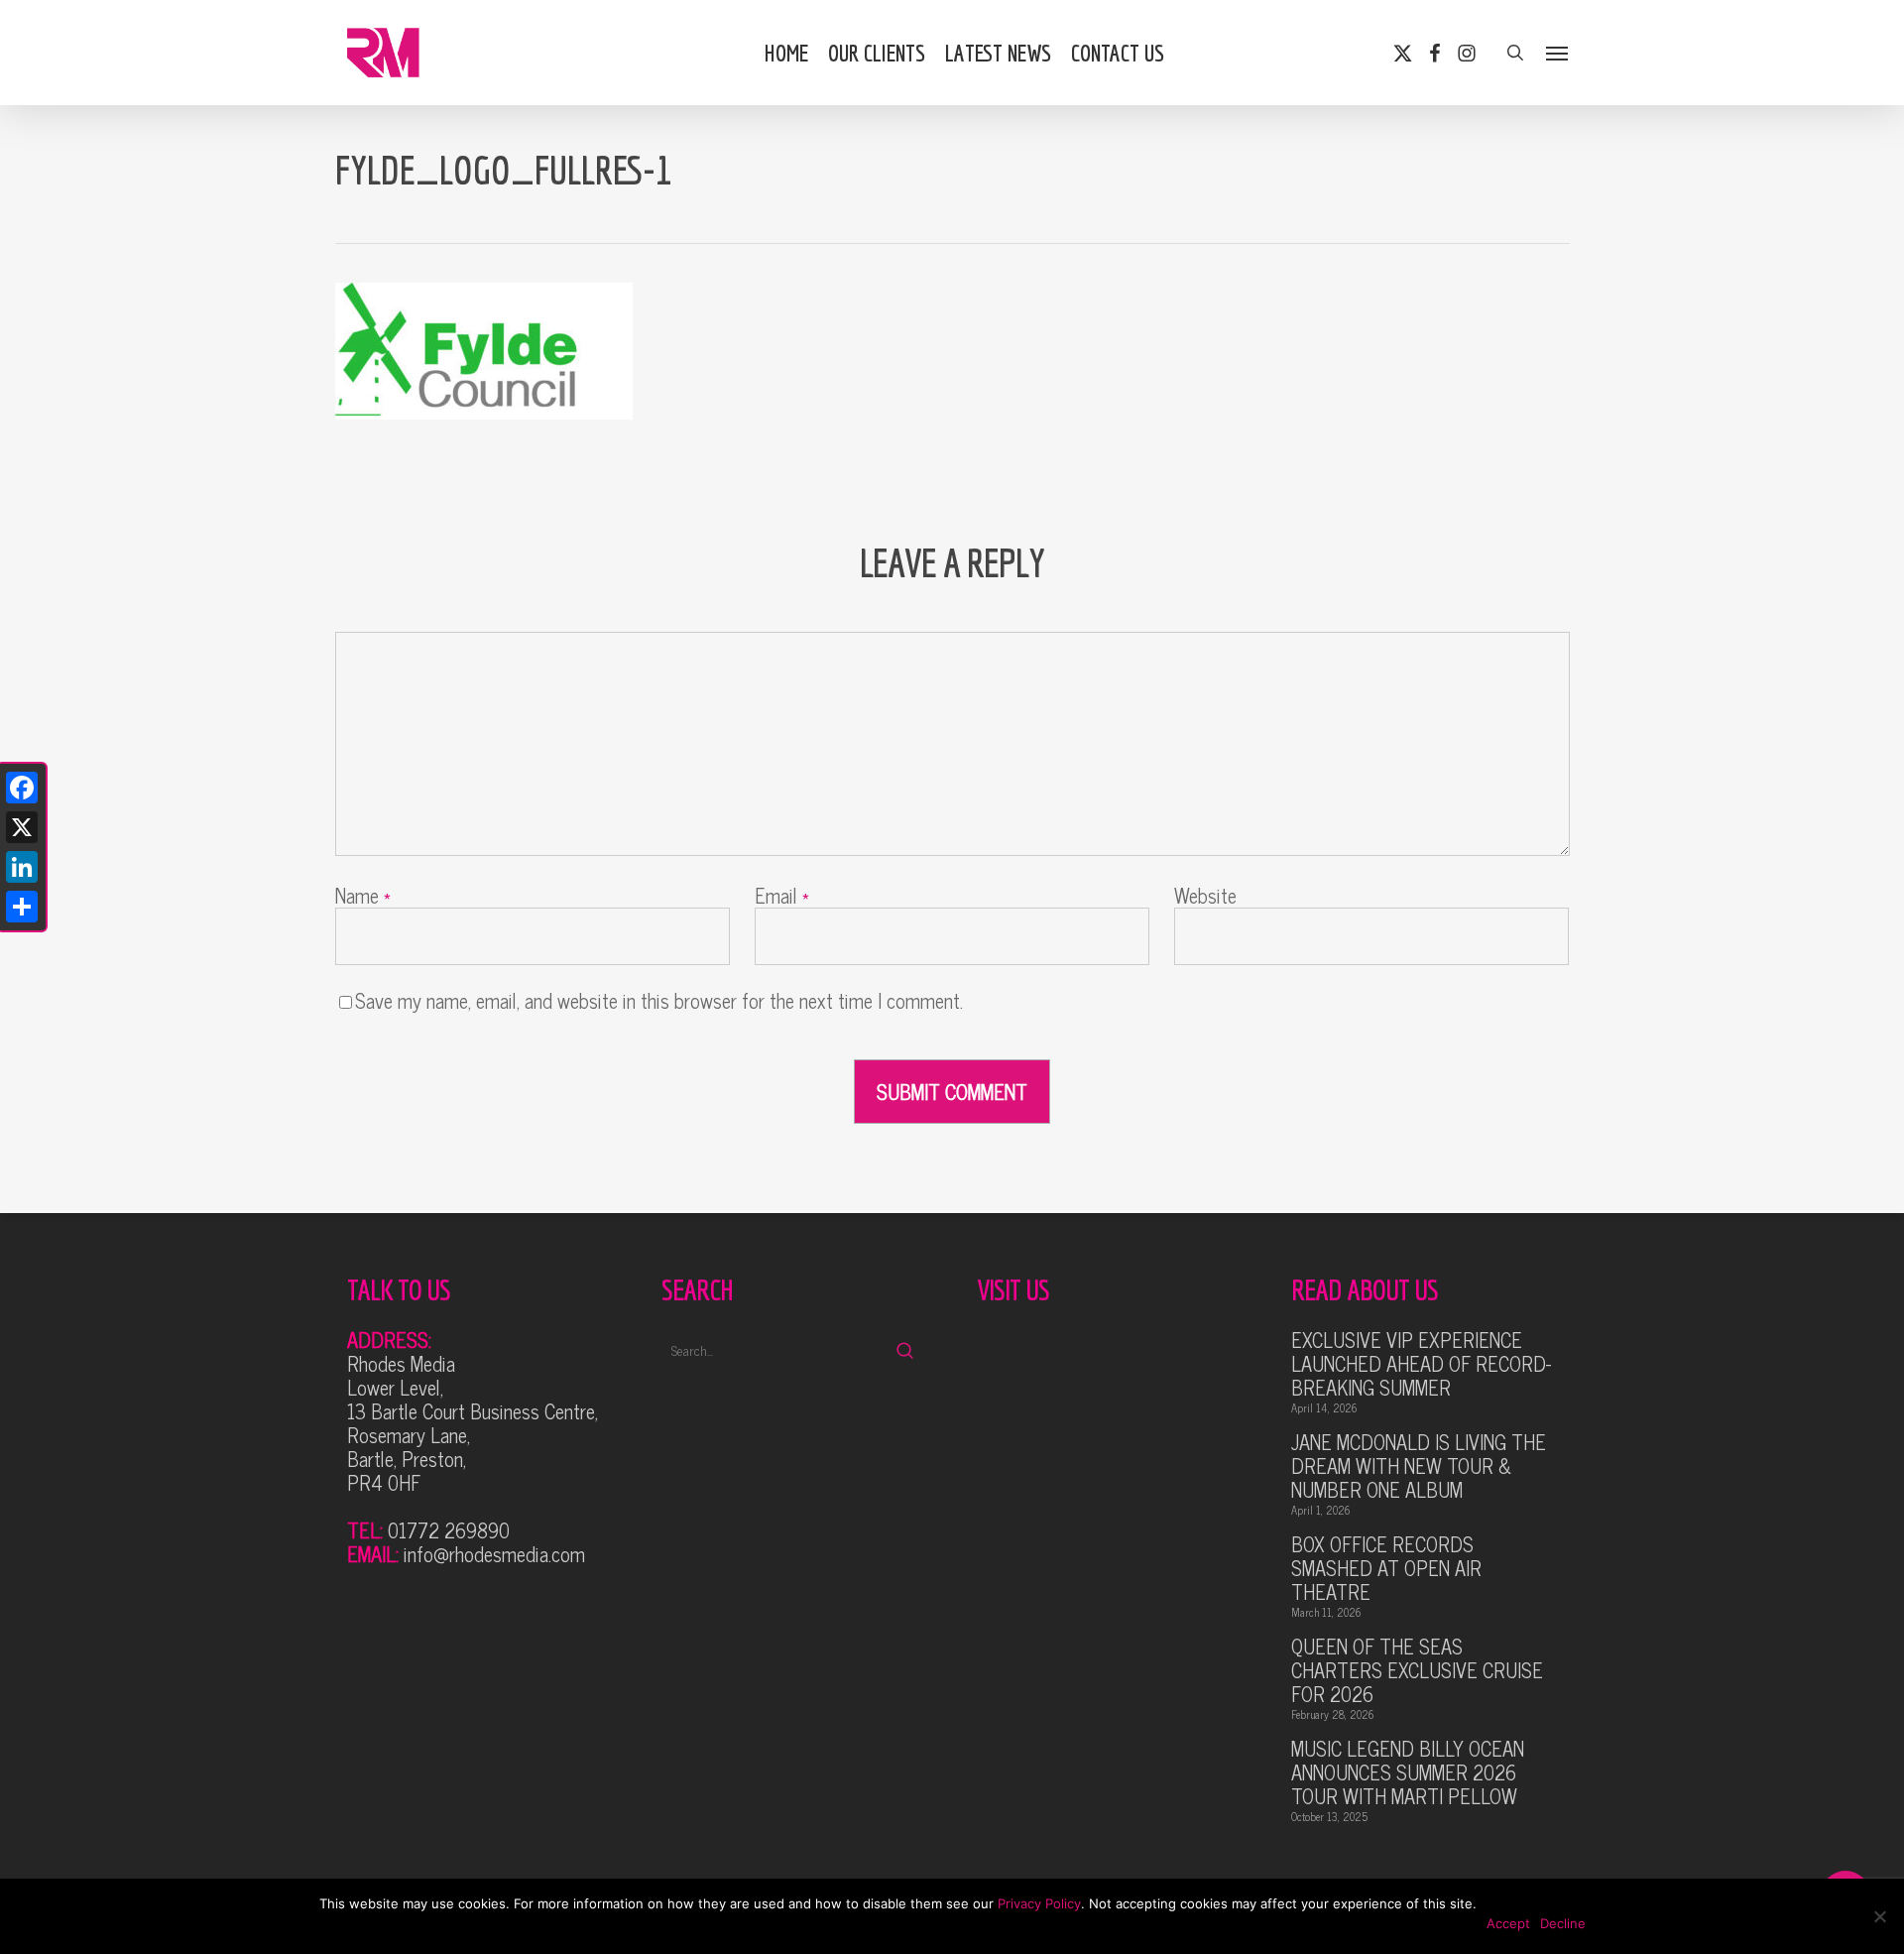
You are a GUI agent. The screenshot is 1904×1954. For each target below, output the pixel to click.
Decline (1563, 1923)
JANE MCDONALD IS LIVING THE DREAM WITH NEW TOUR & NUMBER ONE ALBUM (1419, 1466)
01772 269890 (449, 1530)
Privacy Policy (1039, 1903)
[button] (1558, 53)
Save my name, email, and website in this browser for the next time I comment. (659, 1000)
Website (1205, 895)
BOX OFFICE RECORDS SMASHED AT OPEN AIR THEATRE (1386, 1568)
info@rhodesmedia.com (494, 1554)
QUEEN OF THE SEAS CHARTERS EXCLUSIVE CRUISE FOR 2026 (1417, 1670)
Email (782, 895)
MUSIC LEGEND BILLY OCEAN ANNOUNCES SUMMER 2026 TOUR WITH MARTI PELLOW (1408, 1772)
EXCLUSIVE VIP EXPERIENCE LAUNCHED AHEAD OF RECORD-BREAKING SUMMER (1421, 1364)
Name (363, 895)
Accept (1508, 1923)
